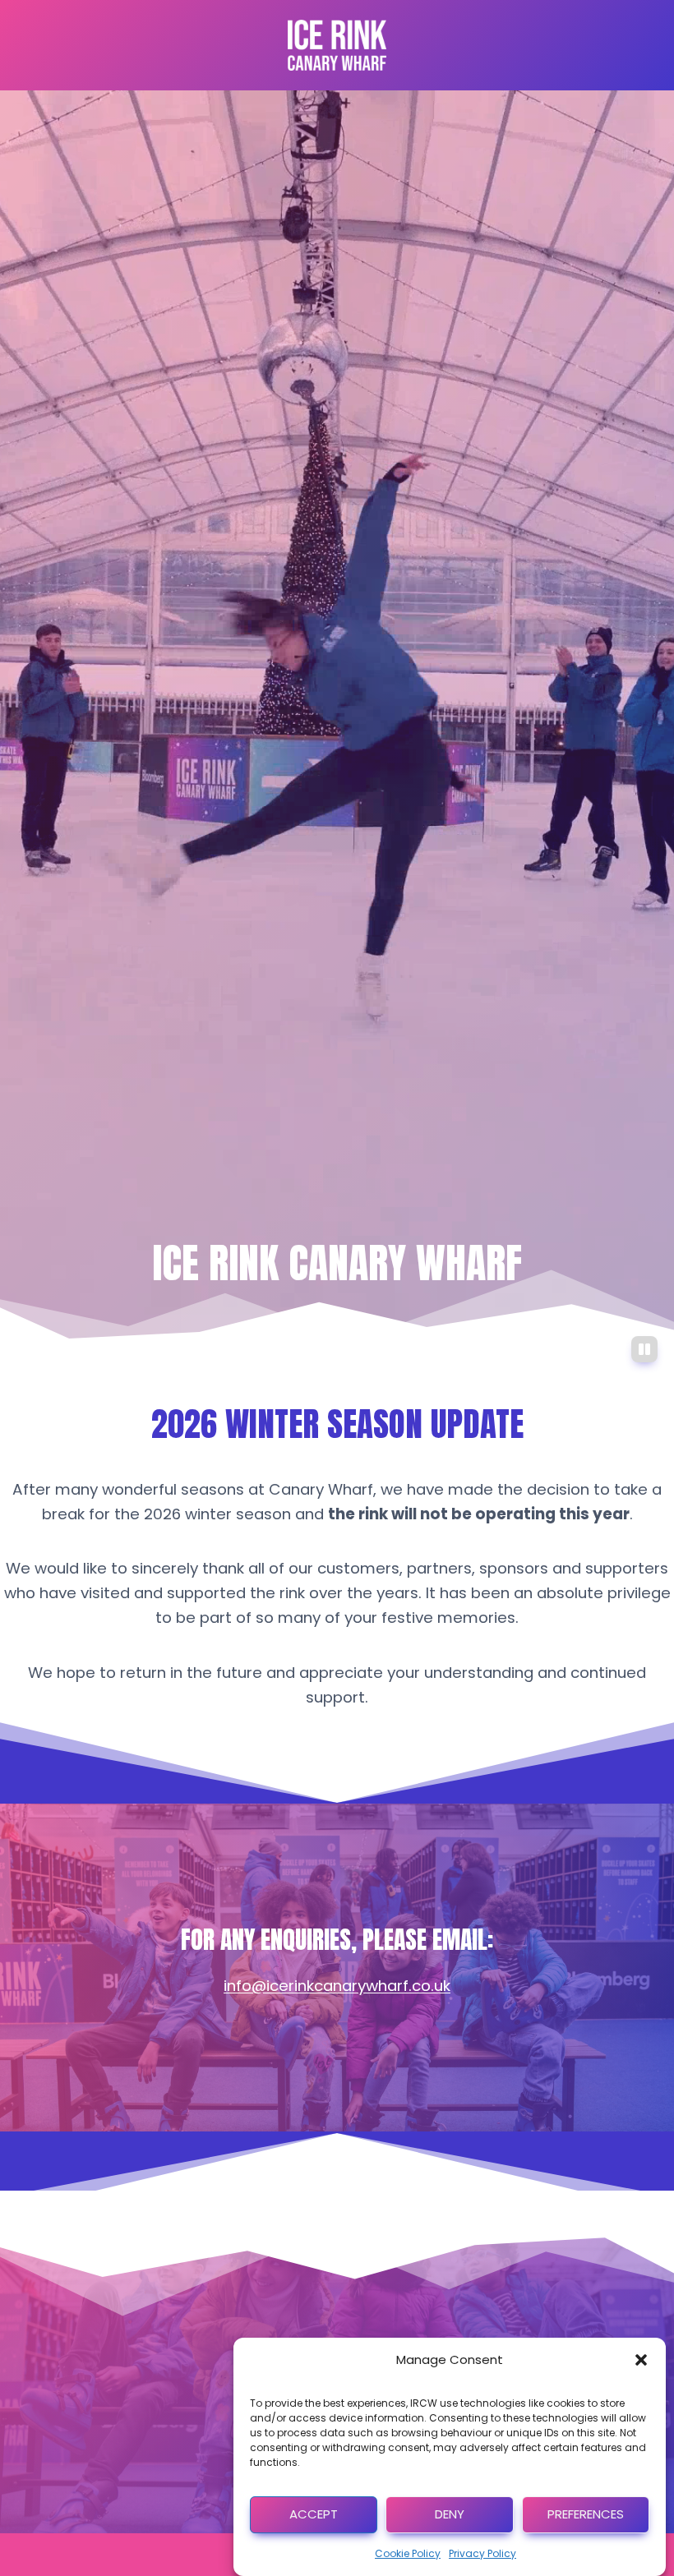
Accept (314, 2514)
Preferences (586, 2514)
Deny (450, 2514)
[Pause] (644, 1349)
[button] (641, 2360)
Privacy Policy (482, 2553)
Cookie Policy (408, 2553)
